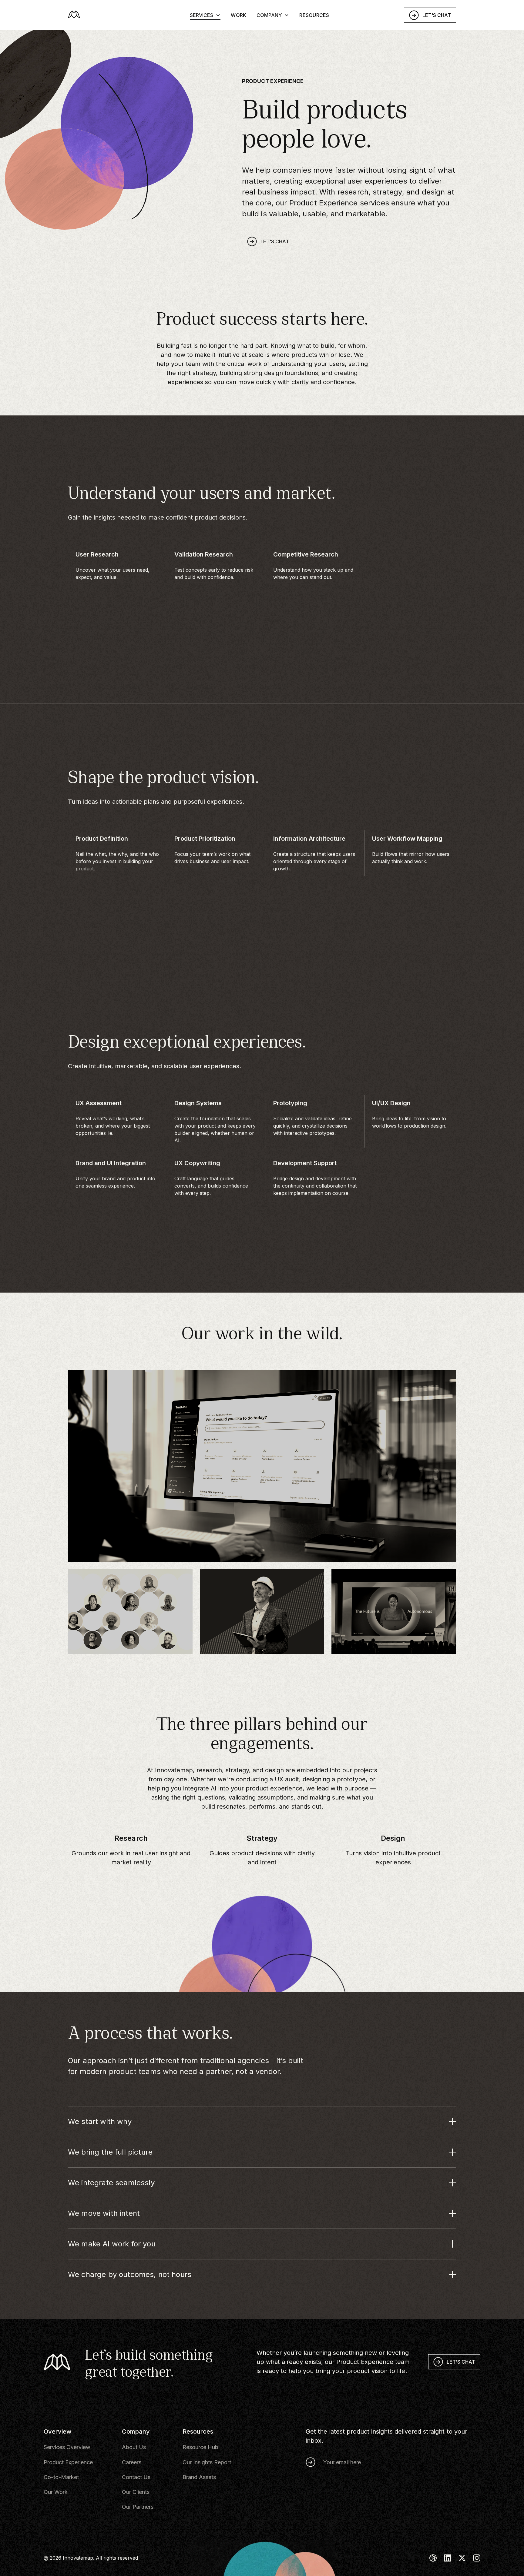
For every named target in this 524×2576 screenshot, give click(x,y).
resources (314, 24)
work (238, 24)
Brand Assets (199, 2477)
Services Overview (67, 2447)
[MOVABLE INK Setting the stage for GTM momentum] (394, 1612)
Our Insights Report (207, 2462)
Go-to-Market (61, 2477)
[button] (205, 24)
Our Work (56, 2492)
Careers (132, 2462)
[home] (109, 24)
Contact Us (136, 2477)
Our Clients (136, 2492)
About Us (134, 2447)
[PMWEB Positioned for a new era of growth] (262, 1612)
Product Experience (68, 2462)
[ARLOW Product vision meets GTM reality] (130, 1612)
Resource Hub (200, 2447)
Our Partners (138, 2507)
